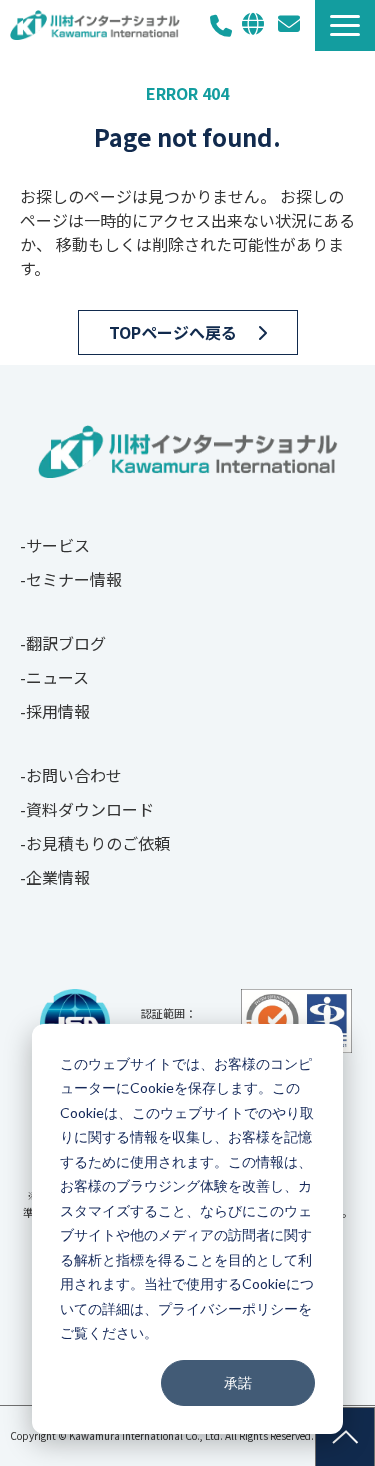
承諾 (238, 1382)
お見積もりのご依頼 (98, 843)
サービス (58, 545)
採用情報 (58, 711)
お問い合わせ (289, 24)
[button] (345, 25)
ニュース (57, 677)
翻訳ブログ (66, 643)
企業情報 (58, 877)
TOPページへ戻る (173, 332)
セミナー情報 (74, 579)
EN (253, 24)
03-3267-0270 (221, 25)
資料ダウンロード (90, 809)
